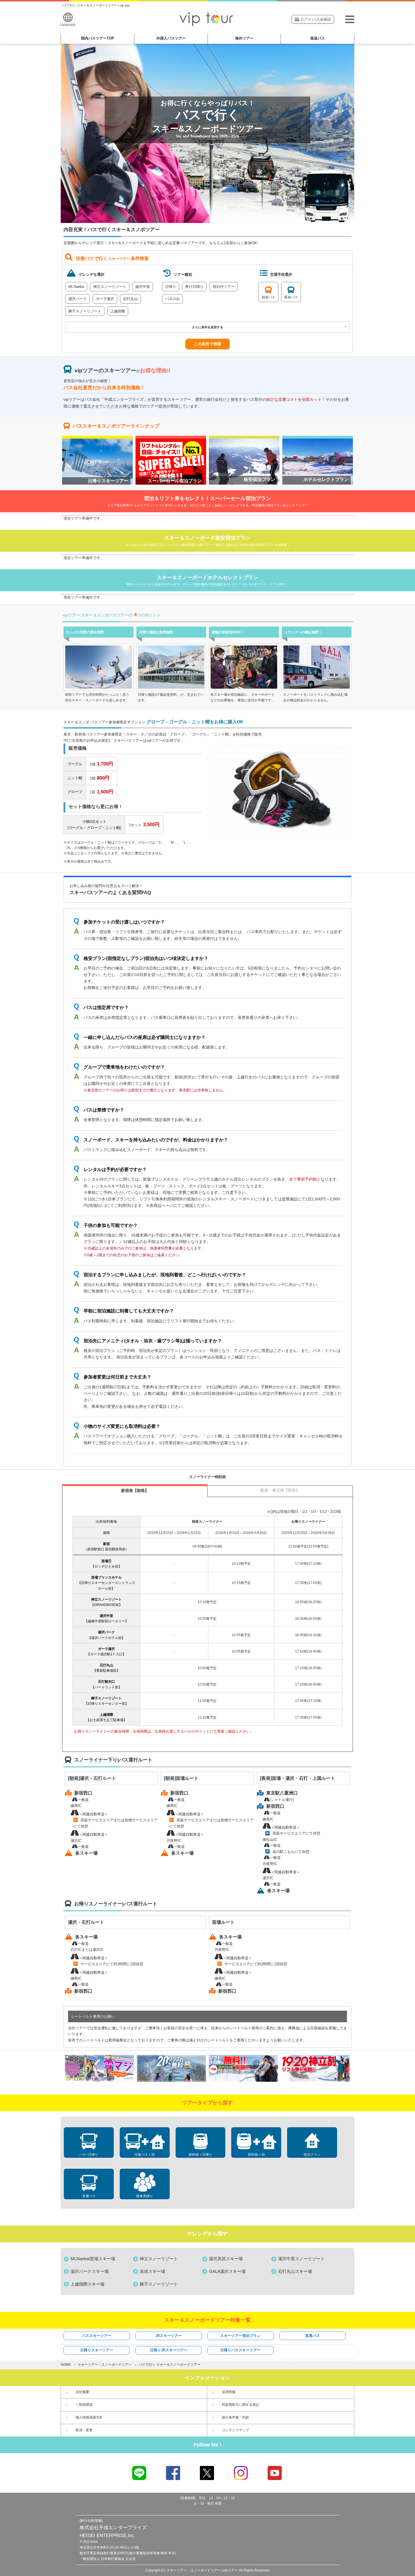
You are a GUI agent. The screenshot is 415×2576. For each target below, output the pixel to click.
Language (68, 25)
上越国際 (118, 311)
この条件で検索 (207, 344)
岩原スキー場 (152, 2271)
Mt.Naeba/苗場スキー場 (93, 2259)
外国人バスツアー (171, 38)
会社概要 (82, 2392)
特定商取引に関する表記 (241, 2405)
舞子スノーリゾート (85, 311)
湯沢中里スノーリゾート (301, 2259)
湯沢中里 (143, 287)
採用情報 (229, 2392)
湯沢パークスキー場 (90, 2271)
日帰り (171, 287)
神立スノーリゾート (110, 287)
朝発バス (268, 297)
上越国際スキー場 (88, 2284)
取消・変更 (84, 2430)
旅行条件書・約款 (235, 2417)
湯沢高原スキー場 (226, 2259)
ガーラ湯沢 (105, 299)
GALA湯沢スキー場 (227, 2271)
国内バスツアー (98, 38)
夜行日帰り (194, 287)
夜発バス (291, 297)
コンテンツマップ (235, 2430)
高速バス (318, 38)
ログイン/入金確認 (316, 19)
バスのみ (172, 299)
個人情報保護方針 (89, 2417)
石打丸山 (130, 299)
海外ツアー (244, 38)
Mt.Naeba (76, 287)
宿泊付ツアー (224, 287)
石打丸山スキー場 (295, 2271)
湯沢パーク (77, 299)
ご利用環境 (84, 2405)
